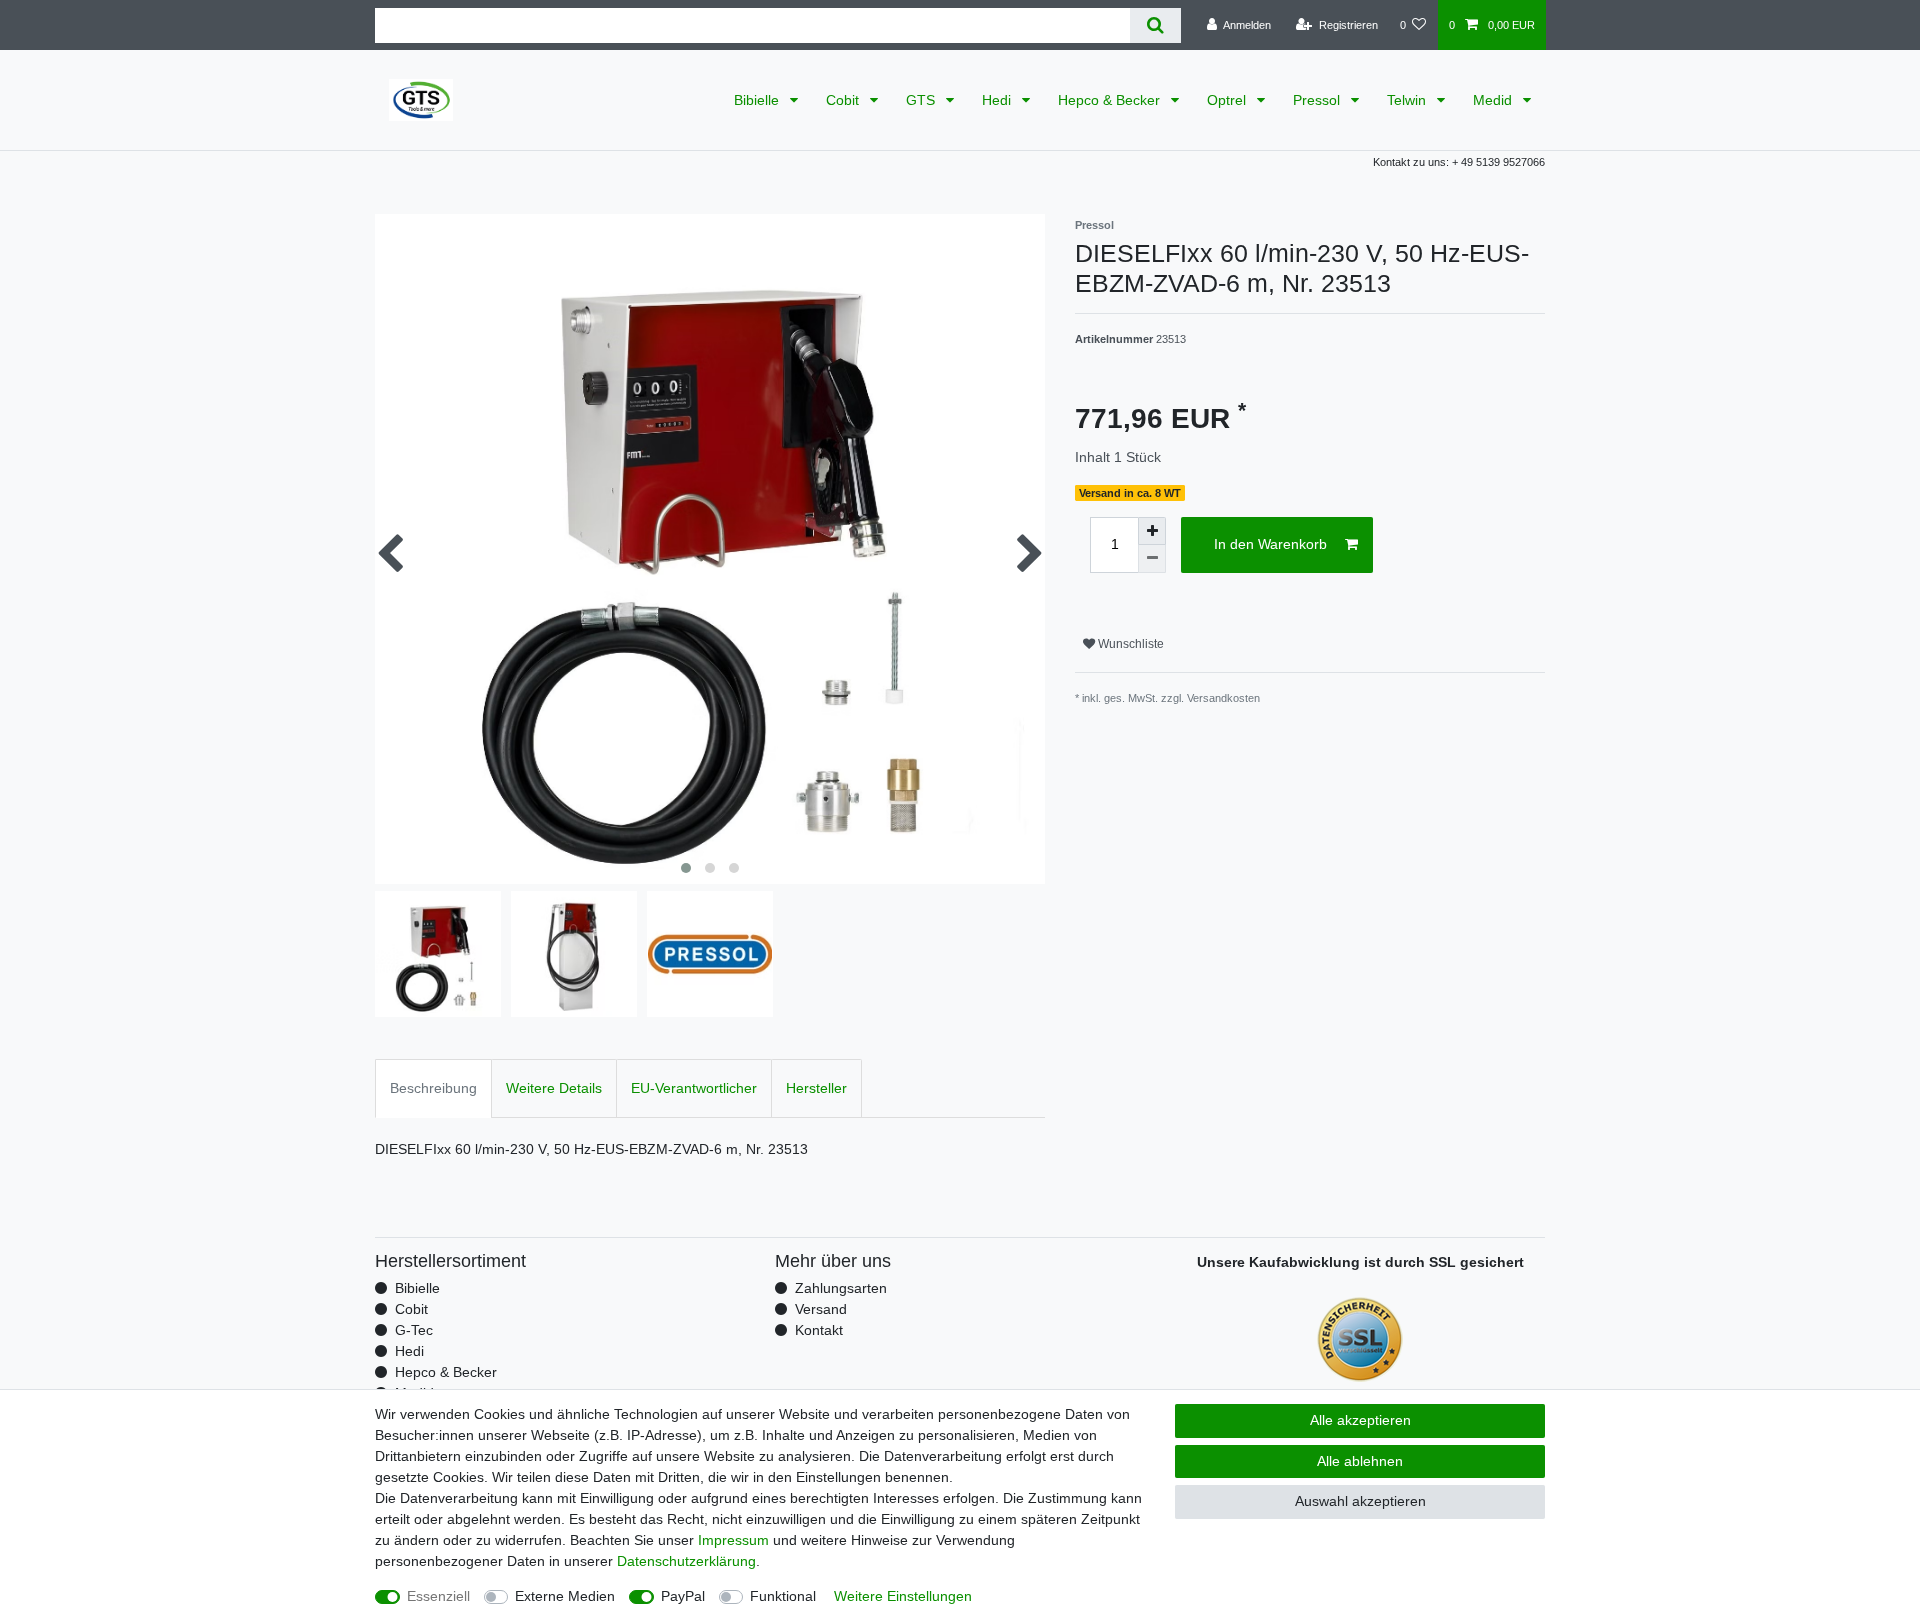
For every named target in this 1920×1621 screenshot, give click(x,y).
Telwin (1408, 100)
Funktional (783, 1596)
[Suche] (1155, 25)
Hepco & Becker (1111, 100)
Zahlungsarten (841, 1288)
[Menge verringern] (1152, 559)
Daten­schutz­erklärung (686, 1561)
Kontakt (819, 1330)
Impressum (733, 1540)
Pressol (1318, 100)
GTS (922, 100)
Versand (821, 1309)
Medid (1494, 100)
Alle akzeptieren (1360, 1420)
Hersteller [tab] (816, 1088)
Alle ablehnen (1360, 1461)
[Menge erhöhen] (1152, 531)
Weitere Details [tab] (554, 1088)
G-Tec (414, 1330)
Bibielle (758, 100)
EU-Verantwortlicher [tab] (694, 1088)
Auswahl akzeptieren (1360, 1501)
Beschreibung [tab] (433, 1088)
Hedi (998, 100)
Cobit (844, 100)
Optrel (1228, 100)
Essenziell (438, 1596)
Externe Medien (565, 1596)
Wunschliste (1129, 644)
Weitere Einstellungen (903, 1596)
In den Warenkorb (1270, 544)
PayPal (683, 1596)
